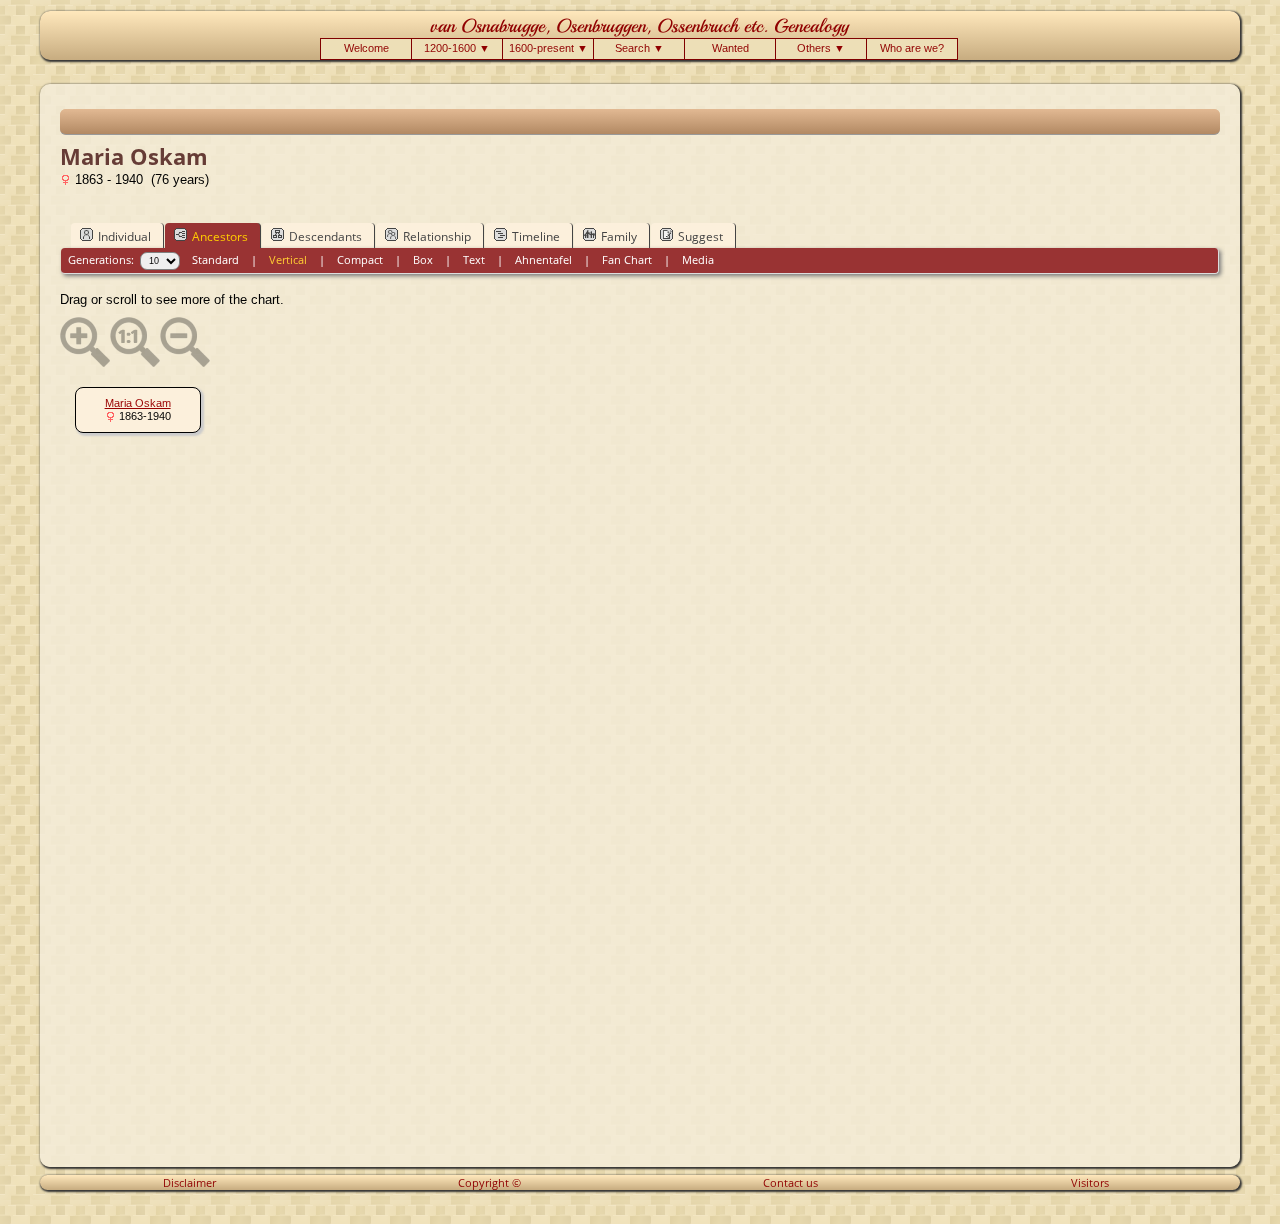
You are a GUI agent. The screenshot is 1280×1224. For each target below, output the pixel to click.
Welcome (366, 48)
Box (423, 259)
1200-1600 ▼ (457, 48)
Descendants (325, 236)
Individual (124, 236)
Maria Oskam (138, 403)
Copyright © (489, 1182)
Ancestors (220, 236)
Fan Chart (627, 259)
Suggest (700, 236)
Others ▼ (821, 48)
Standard (215, 259)
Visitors (1090, 1182)
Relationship (437, 236)
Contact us (790, 1182)
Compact (360, 259)
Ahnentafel (543, 259)
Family (619, 236)
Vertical (288, 259)
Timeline (536, 236)
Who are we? (912, 48)
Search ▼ (639, 48)
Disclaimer (189, 1182)
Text (474, 259)
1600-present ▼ (548, 48)
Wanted (730, 48)
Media (698, 259)
